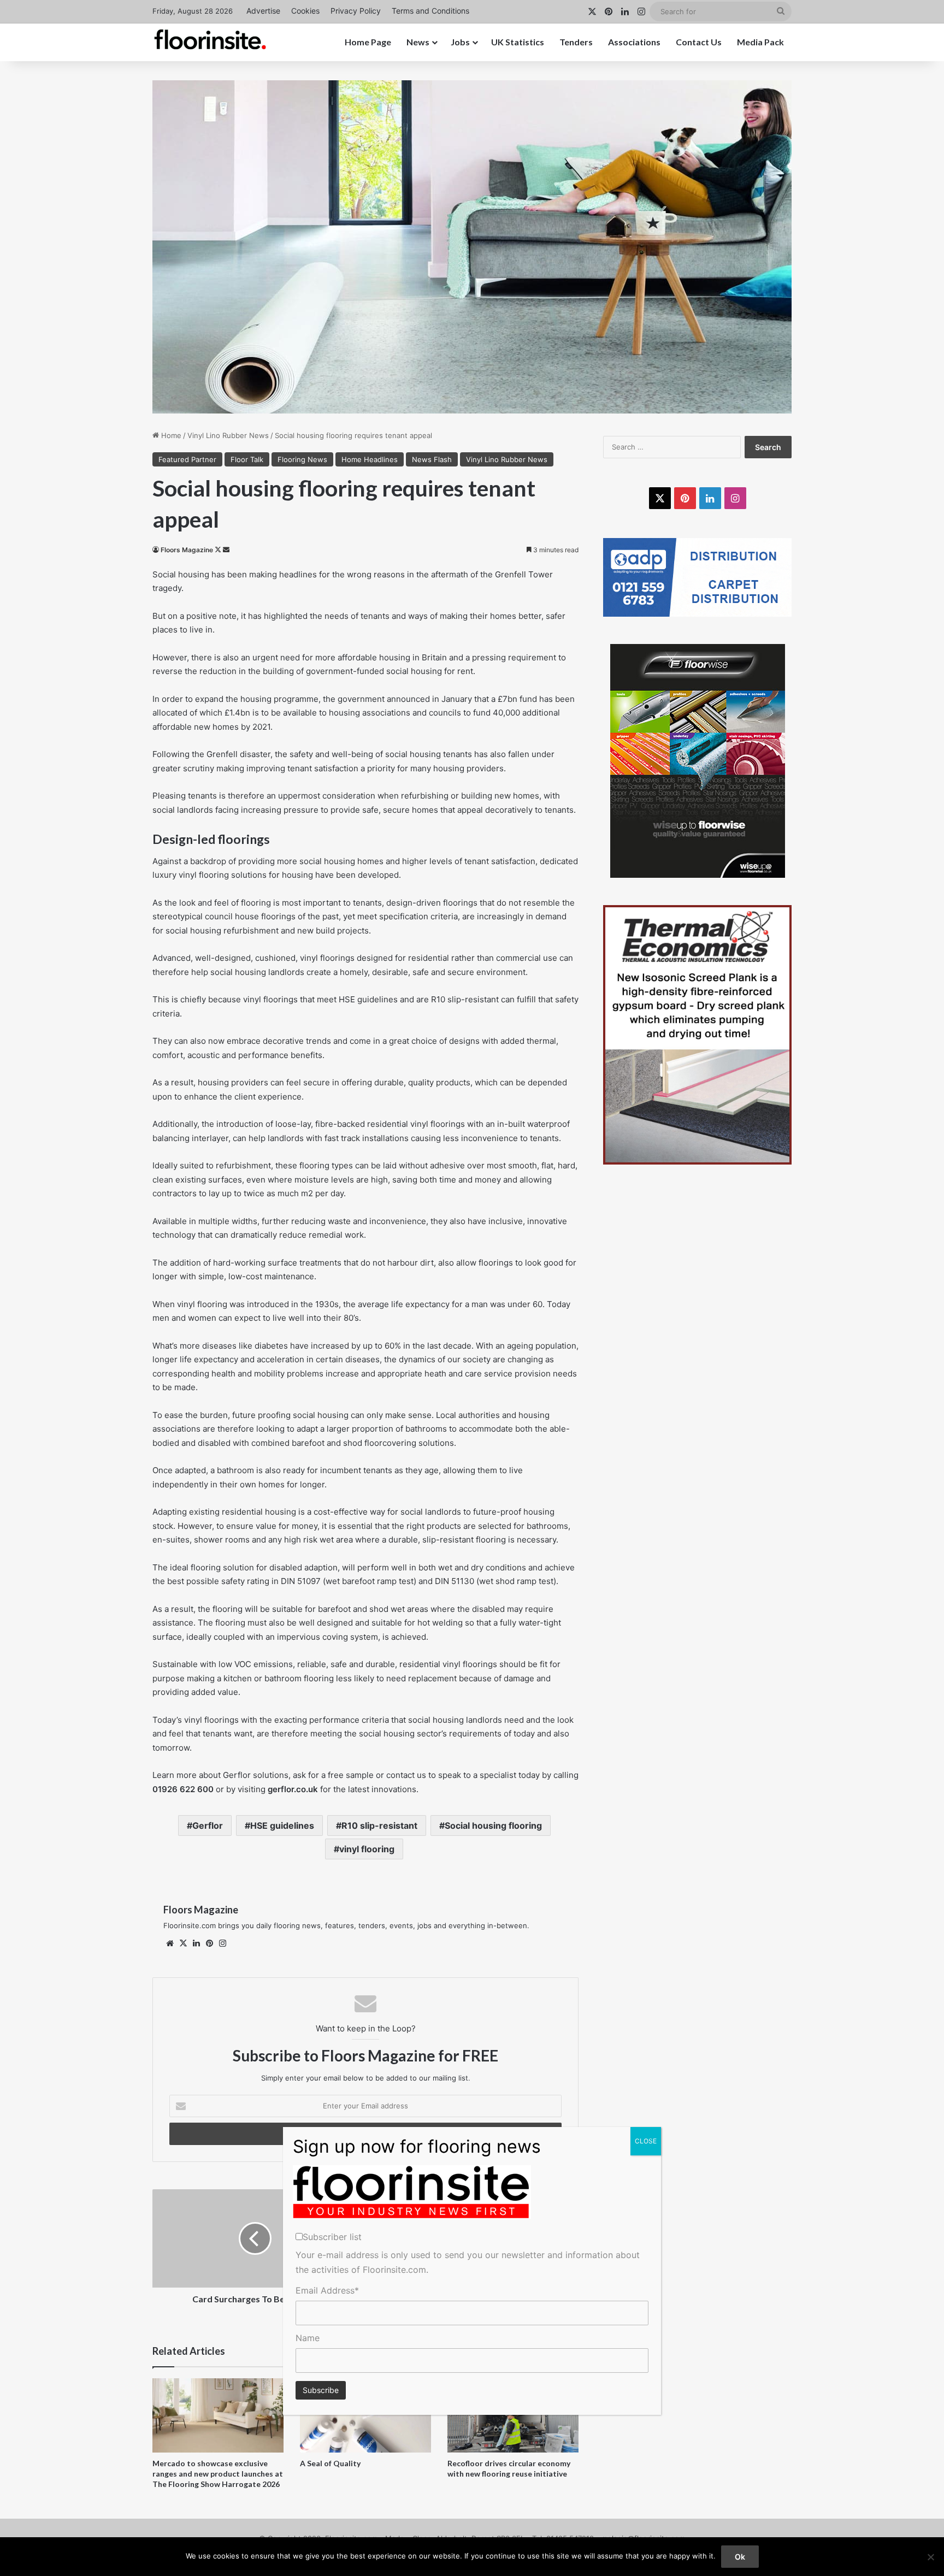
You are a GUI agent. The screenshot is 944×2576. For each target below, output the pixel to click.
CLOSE (646, 2141)
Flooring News (302, 459)
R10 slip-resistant (379, 1825)
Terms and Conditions (430, 11)
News (418, 42)
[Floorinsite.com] (210, 39)
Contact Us (699, 42)
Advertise (263, 11)
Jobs (460, 42)
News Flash (432, 459)
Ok (740, 2557)
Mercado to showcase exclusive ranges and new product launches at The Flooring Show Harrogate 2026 (218, 2474)
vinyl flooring (367, 1849)
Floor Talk (247, 459)
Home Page (368, 42)
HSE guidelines (282, 1825)
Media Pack (760, 42)
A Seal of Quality (330, 2463)
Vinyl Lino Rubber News (228, 435)
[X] (183, 1943)
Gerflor (208, 1825)
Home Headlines (370, 459)
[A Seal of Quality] (365, 2415)
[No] (930, 2557)
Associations (634, 42)
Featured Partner (187, 459)
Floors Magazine (187, 550)
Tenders (576, 42)
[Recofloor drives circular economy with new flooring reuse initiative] (513, 2415)
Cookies (305, 11)
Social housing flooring (493, 1825)
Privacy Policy (356, 11)
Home (170, 435)
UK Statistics (518, 42)
